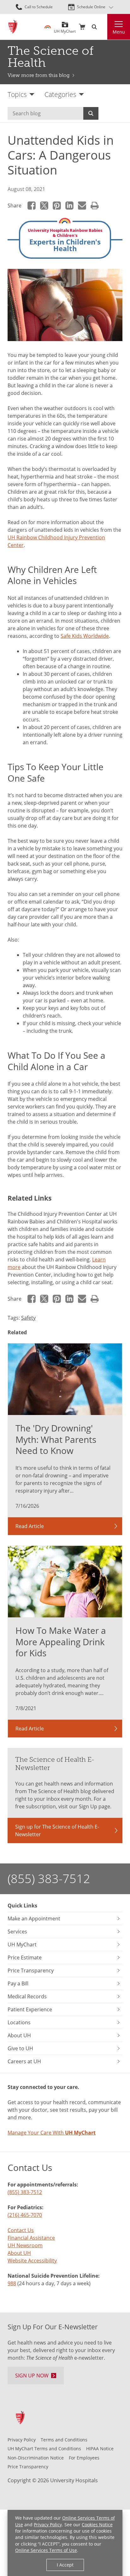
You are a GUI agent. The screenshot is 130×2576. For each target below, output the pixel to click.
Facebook (32, 206)
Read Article (30, 1526)
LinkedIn (69, 206)
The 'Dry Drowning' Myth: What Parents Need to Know (56, 1439)
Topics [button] (17, 94)
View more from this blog (39, 75)
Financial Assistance (31, 2238)
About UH (19, 2253)
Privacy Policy (48, 2525)
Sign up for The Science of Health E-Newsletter (57, 1830)
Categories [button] (60, 94)
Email (82, 206)
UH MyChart (65, 29)
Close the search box (103, 27)
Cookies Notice (97, 2525)
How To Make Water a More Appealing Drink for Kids (61, 1642)
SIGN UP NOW (32, 2376)
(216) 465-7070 (25, 2215)
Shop (82, 27)
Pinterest (57, 206)
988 (12, 2283)
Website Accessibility (32, 2261)
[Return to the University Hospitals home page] (13, 27)
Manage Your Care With (52, 2133)
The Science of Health (50, 57)
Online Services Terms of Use (46, 2550)
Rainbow (48, 27)
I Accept (65, 2565)
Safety (28, 1318)
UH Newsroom (25, 2245)
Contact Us (21, 2230)
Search (91, 113)
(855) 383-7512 (49, 1878)
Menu (119, 32)
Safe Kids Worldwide (85, 636)
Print (95, 206)
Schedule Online (91, 7)
